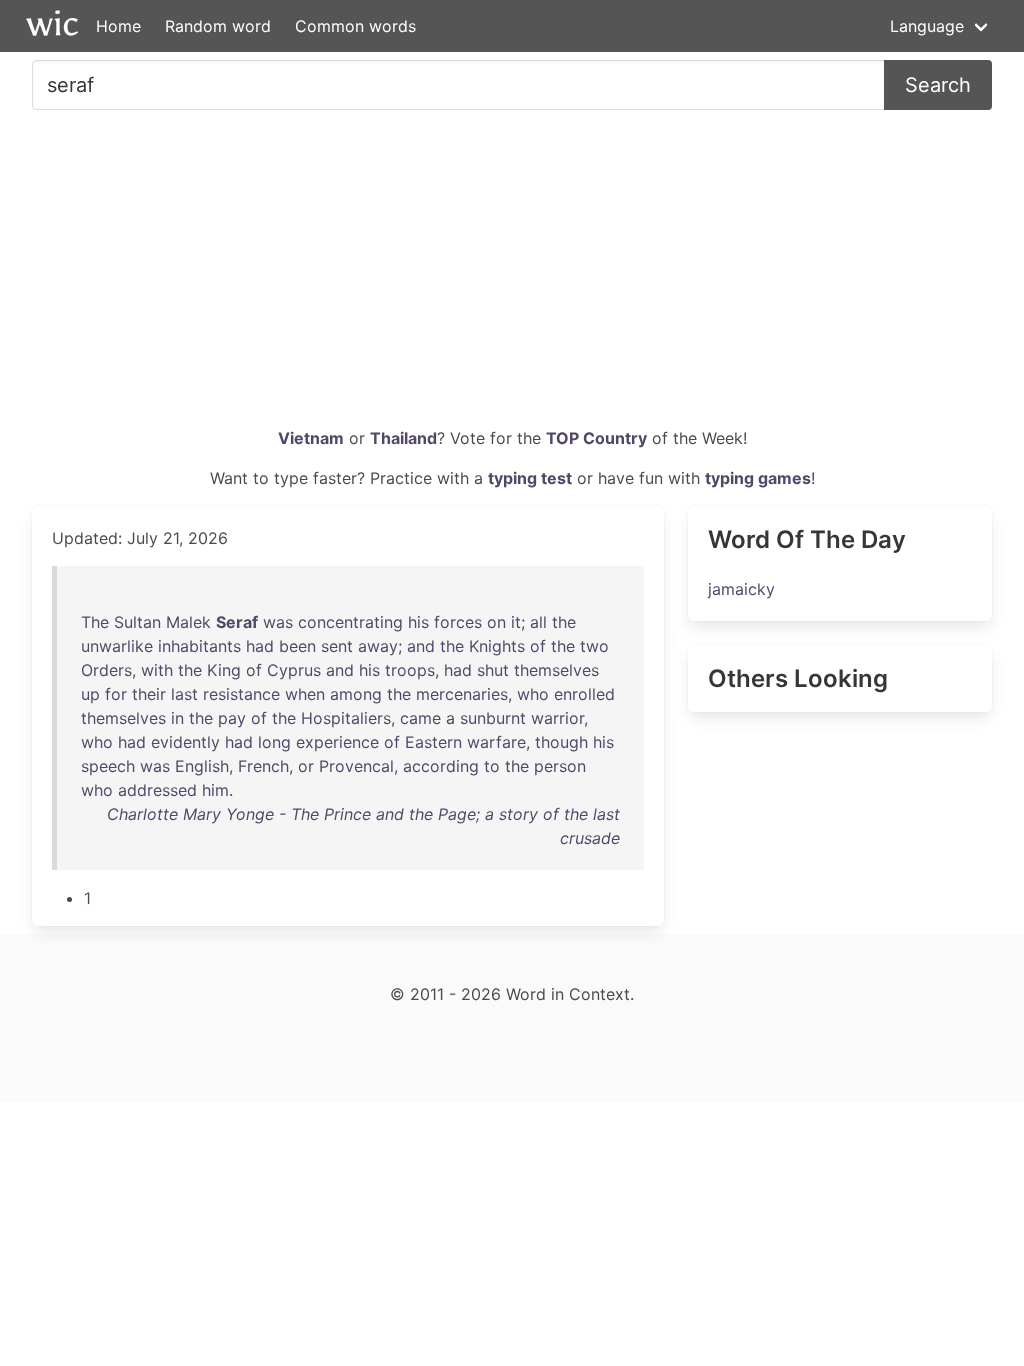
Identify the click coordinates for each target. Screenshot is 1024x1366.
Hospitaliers (346, 718)
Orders (106, 670)
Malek (188, 622)
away (378, 646)
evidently (185, 742)
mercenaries (462, 694)
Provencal (356, 766)
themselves (556, 670)
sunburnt (493, 718)
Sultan (137, 622)
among (356, 694)
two (594, 646)
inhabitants (199, 646)
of (538, 646)
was (278, 622)
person (560, 766)
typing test (530, 478)
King (224, 670)
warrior (557, 718)
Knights (497, 646)
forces (458, 622)
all (538, 622)
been (297, 646)
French (263, 766)
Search (938, 85)
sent (337, 646)
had (260, 646)
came (420, 718)
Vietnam (311, 438)
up (90, 694)
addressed (157, 790)
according (441, 766)
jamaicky (741, 589)
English (202, 766)
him (215, 790)
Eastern (433, 742)
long (274, 742)
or (306, 766)
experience (337, 742)
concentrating (350, 622)
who (533, 694)
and (421, 646)
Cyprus (294, 670)
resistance (241, 694)
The (95, 622)
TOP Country (596, 438)
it (516, 622)
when (305, 694)
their (149, 694)
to (492, 766)
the (564, 622)
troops (410, 670)
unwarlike (117, 646)
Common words (355, 26)
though (561, 742)
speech (108, 766)
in (177, 718)
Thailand (403, 438)
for (116, 694)
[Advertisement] (512, 276)
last (184, 694)
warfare (496, 742)
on (496, 622)
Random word (218, 26)
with (157, 670)
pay (232, 718)
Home (118, 26)
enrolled (584, 694)
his (418, 622)
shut (493, 670)
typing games (758, 478)
